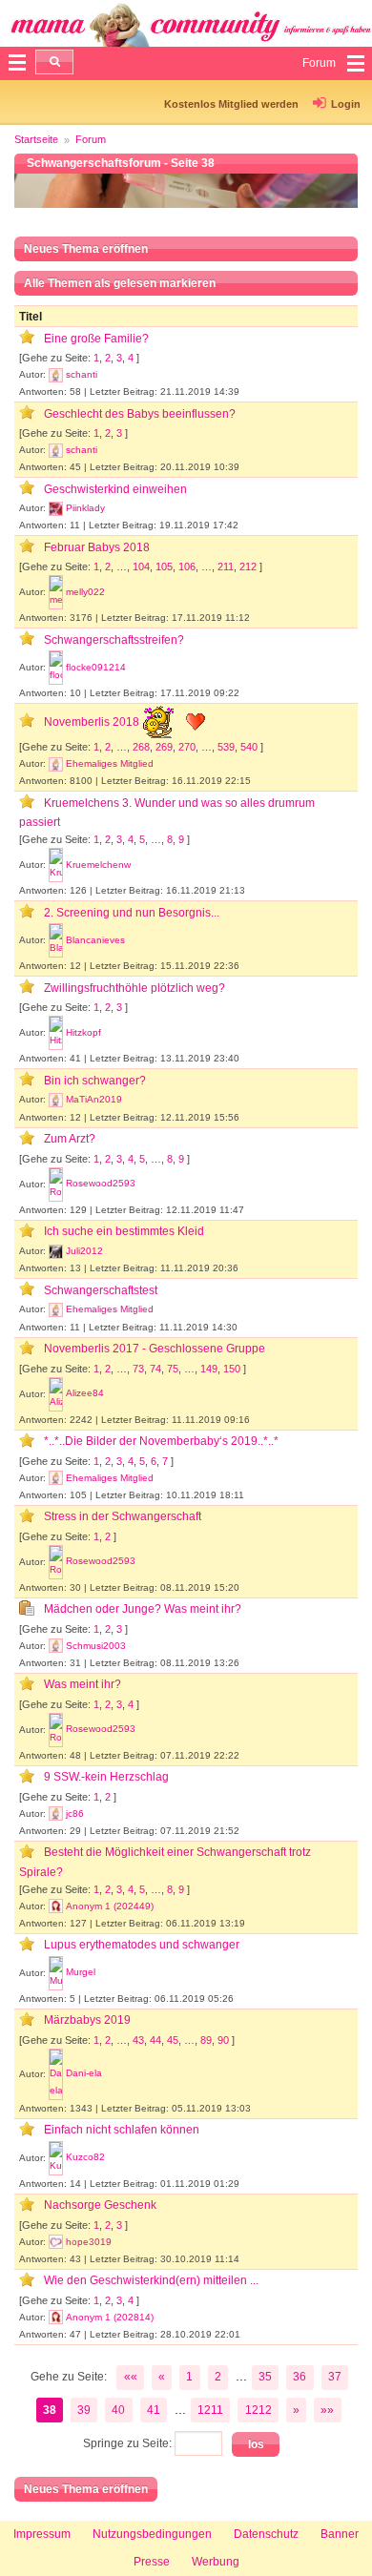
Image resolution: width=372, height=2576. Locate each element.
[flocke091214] (56, 668)
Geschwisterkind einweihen (115, 489)
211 (226, 567)
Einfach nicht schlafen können (122, 2130)
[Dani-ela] (56, 2074)
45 (173, 2040)
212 (248, 567)
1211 (210, 2410)
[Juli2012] (56, 1251)
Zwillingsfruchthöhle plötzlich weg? (134, 988)
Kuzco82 (85, 2157)
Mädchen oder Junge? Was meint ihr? (143, 1609)
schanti (82, 374)
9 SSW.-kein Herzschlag (106, 1777)
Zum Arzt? (70, 1139)
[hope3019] (56, 2242)
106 (187, 567)
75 (173, 1369)
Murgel (81, 1972)
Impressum (42, 2534)
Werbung (216, 2562)
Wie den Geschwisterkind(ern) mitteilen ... (151, 2280)
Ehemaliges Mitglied (110, 763)
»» (327, 2410)
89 (206, 2040)
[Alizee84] (56, 1394)
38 (50, 2410)
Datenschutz (266, 2534)
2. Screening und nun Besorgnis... (132, 913)
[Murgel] (56, 1973)
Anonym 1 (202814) (110, 2317)
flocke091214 (96, 667)
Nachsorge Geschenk (100, 2205)
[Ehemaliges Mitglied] (56, 764)
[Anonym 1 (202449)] (56, 1906)
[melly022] (56, 592)
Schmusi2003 (96, 1646)
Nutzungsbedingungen (152, 2534)
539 (226, 747)
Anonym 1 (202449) (110, 1906)
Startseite (36, 139)
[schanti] (56, 375)
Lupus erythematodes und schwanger (142, 1945)
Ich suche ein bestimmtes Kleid (124, 1231)
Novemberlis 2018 (93, 722)
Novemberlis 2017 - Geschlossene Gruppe (155, 1349)
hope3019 (89, 2242)
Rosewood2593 (101, 1183)
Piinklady (85, 508)
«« (131, 2377)
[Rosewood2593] (56, 1185)
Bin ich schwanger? (95, 1081)
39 (84, 2410)
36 (300, 2377)
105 (164, 567)
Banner (340, 2534)
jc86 (75, 1814)
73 (138, 1369)
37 (335, 2377)
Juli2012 (84, 1251)
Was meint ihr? (83, 1684)
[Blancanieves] (56, 940)
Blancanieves (95, 940)
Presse (152, 2562)
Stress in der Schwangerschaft (123, 1516)
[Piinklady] (56, 508)
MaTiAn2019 (94, 1099)
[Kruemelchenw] (56, 865)
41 (154, 2410)
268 (141, 747)
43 (138, 2040)
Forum (91, 139)
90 (223, 2040)
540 (249, 747)
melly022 (85, 592)
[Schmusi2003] (56, 1646)
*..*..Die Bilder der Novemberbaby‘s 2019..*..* (161, 1441)
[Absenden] (54, 62)
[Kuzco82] (56, 2158)
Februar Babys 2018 (97, 547)
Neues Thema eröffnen (86, 249)
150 (232, 1369)
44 (155, 2040)
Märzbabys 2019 (87, 2020)
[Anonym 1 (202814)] (56, 2318)
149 (209, 1369)
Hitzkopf (83, 1032)
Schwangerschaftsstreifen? (114, 640)
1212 (258, 2410)
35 (265, 2377)
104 (141, 567)
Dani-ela (84, 2073)
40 (118, 2410)
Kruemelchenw (98, 865)
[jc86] (56, 1814)
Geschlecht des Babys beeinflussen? (140, 414)
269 (164, 747)
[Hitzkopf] (56, 1033)
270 (187, 747)
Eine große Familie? (96, 339)
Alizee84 (85, 1393)
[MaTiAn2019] (56, 1100)
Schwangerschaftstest (101, 1290)
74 (155, 1369)
